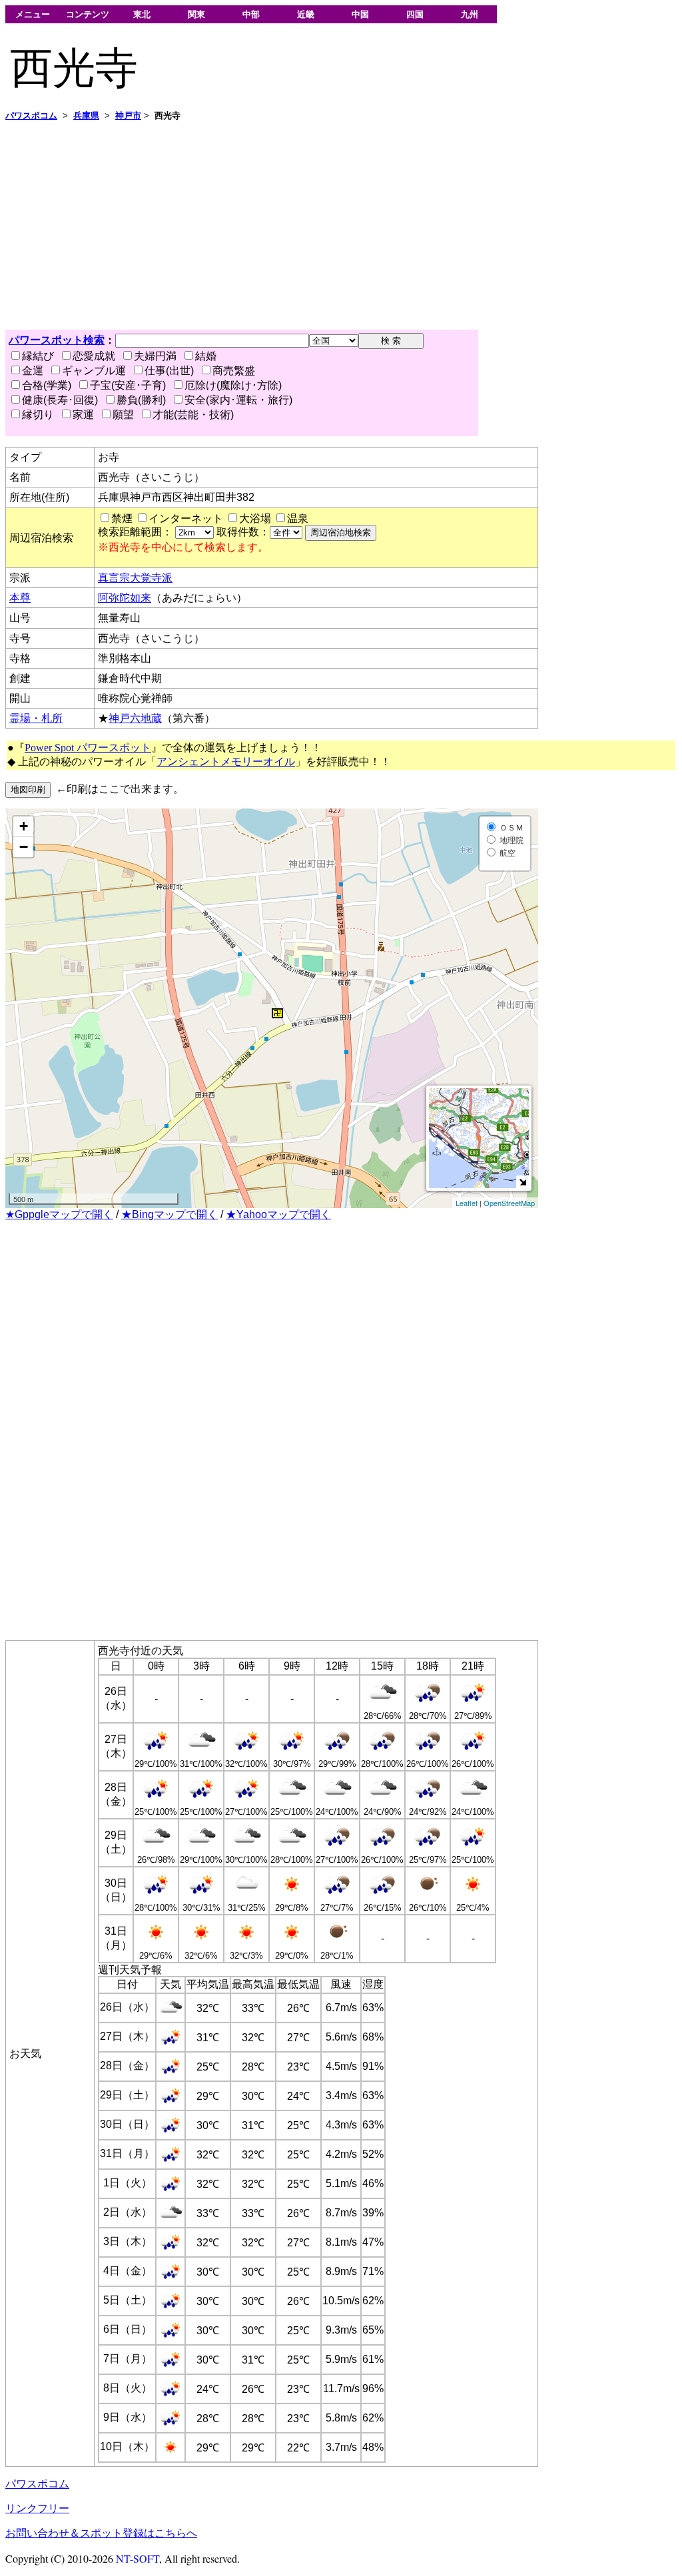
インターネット (186, 518)
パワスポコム (37, 2484)
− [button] (24, 847)
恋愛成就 (94, 356)
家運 (83, 415)
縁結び (38, 356)
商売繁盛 (234, 371)
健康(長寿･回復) (60, 400)
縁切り (38, 415)
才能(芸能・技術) (193, 415)
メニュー (33, 14)
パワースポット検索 (57, 340)
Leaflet (467, 1203)
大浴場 (255, 518)
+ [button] (24, 826)
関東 (196, 14)
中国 (360, 14)
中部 (251, 14)
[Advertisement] (341, 226)
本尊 (20, 598)
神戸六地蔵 (135, 718)
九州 (470, 14)
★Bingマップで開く (170, 1214)
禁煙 (122, 518)
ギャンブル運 (94, 371)
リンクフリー (37, 2508)
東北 (142, 14)
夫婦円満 (155, 356)
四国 (415, 14)
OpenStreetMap (509, 1203)
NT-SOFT (138, 2558)
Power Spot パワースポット (88, 748)
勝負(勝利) (141, 400)
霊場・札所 (36, 718)
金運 (33, 371)
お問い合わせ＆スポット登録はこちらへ (101, 2533)
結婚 (206, 356)
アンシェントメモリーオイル (226, 762)
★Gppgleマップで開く (59, 1214)
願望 (123, 415)
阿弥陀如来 (125, 598)
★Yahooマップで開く (278, 1214)
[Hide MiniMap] (522, 1182)
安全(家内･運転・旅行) (238, 400)
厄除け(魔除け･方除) (233, 385)
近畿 (306, 14)
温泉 (298, 518)
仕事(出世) (169, 371)
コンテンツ (88, 14)
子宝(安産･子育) (128, 385)
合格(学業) (47, 385)
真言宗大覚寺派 (135, 578)
